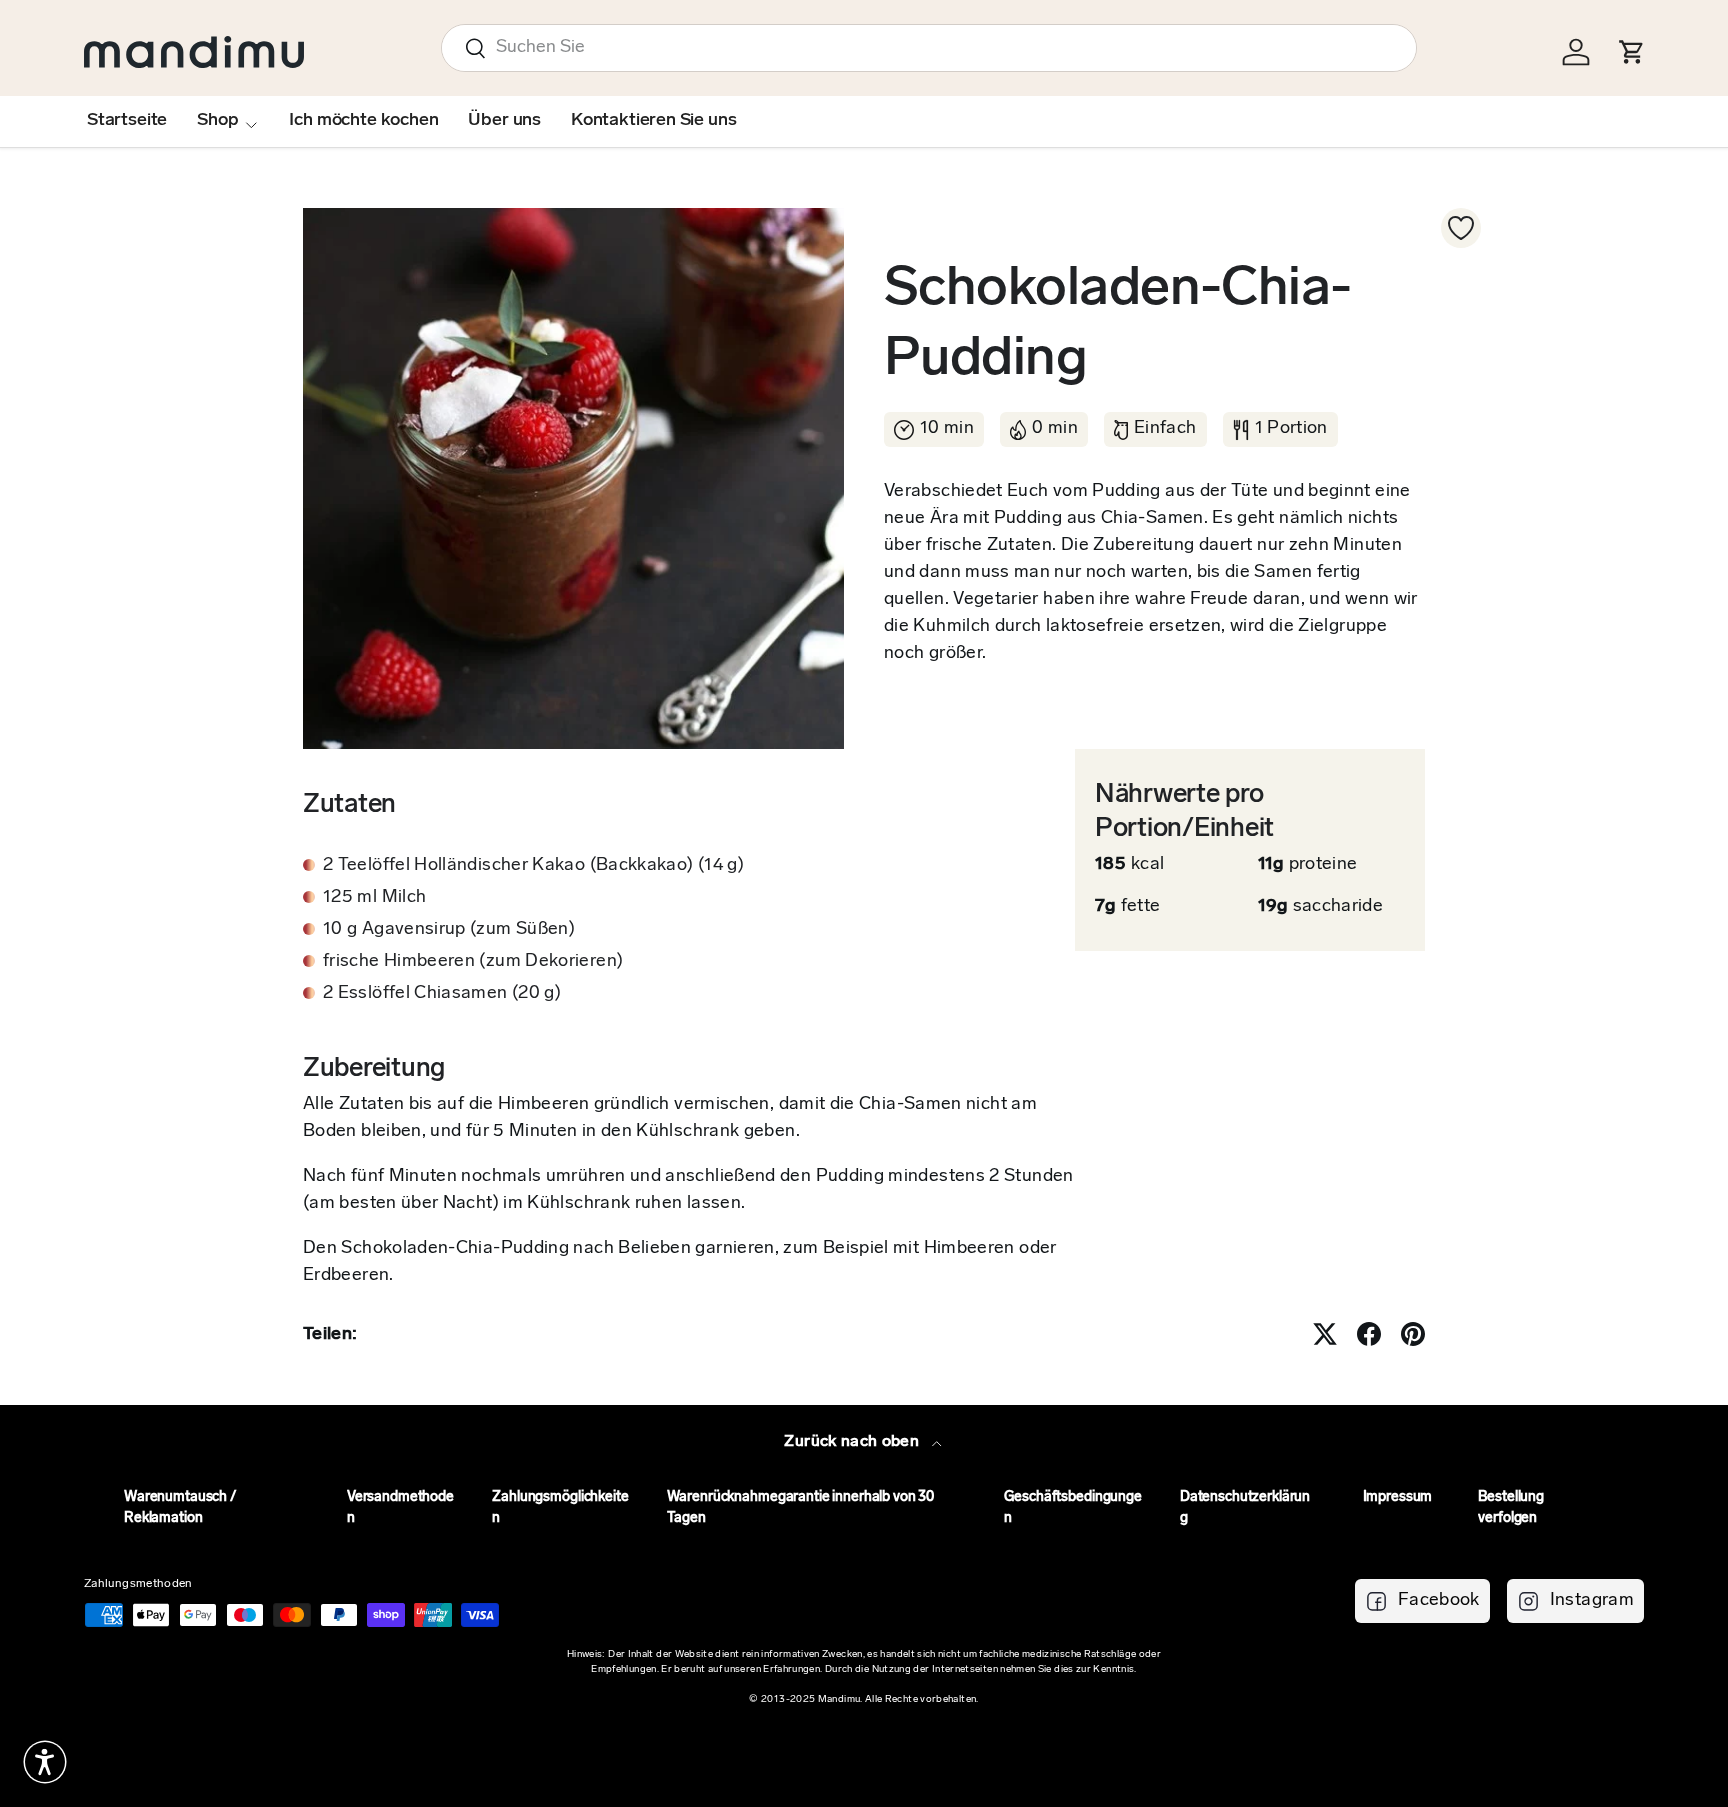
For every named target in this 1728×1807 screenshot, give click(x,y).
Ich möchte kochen (363, 121)
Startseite (127, 121)
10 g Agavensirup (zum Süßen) (449, 930)
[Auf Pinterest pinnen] (1413, 1334)
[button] (45, 1762)
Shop (217, 121)
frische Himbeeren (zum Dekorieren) (473, 962)
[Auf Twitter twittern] (1325, 1334)
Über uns (504, 121)
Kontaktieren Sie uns (653, 121)
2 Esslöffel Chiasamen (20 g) (442, 994)
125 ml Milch (374, 898)
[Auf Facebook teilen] (1369, 1334)
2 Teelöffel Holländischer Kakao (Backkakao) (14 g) (533, 866)
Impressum (1398, 1497)
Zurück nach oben (853, 1442)
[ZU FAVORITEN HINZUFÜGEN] (1461, 228)
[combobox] (929, 48)
